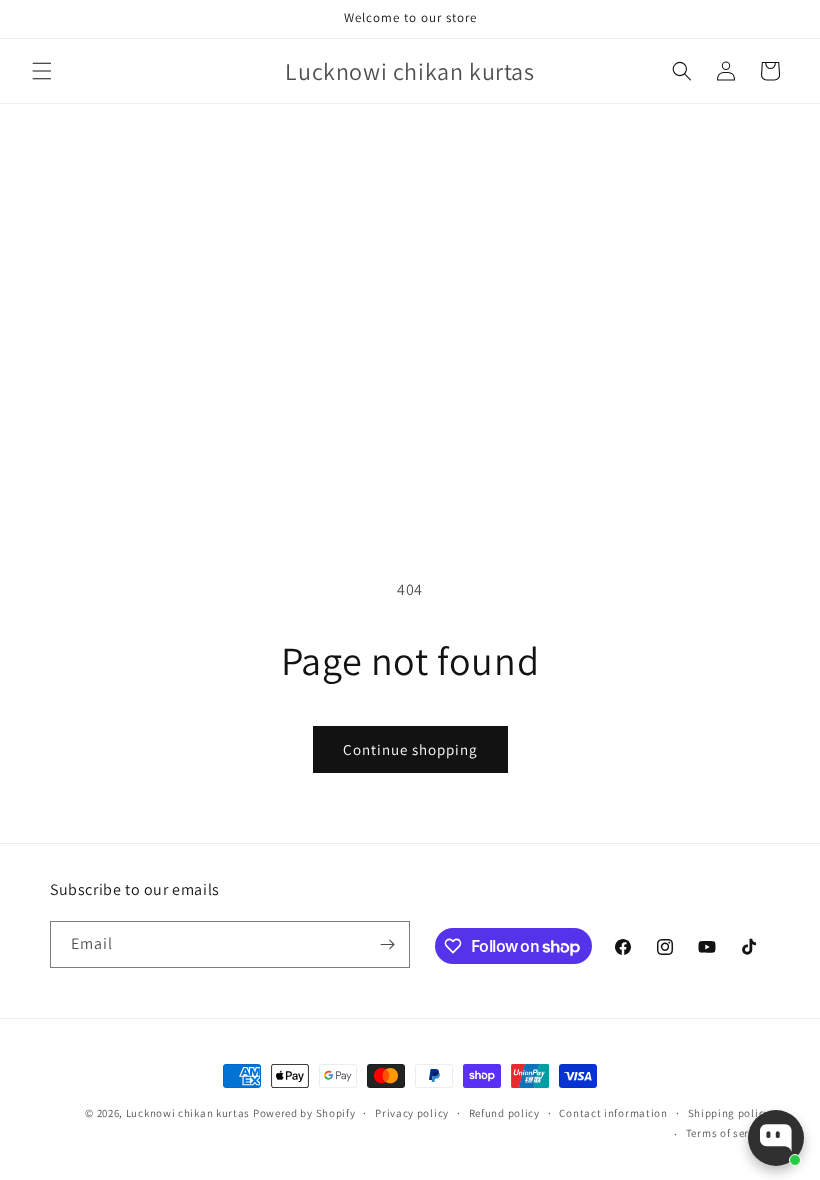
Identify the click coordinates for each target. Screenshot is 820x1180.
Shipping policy (729, 1113)
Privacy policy (412, 1113)
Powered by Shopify (304, 1113)
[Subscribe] (387, 944)
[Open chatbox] (776, 1138)
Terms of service (728, 1133)
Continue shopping (410, 749)
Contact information (613, 1113)
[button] (42, 71)
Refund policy (504, 1113)
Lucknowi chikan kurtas (188, 1113)
